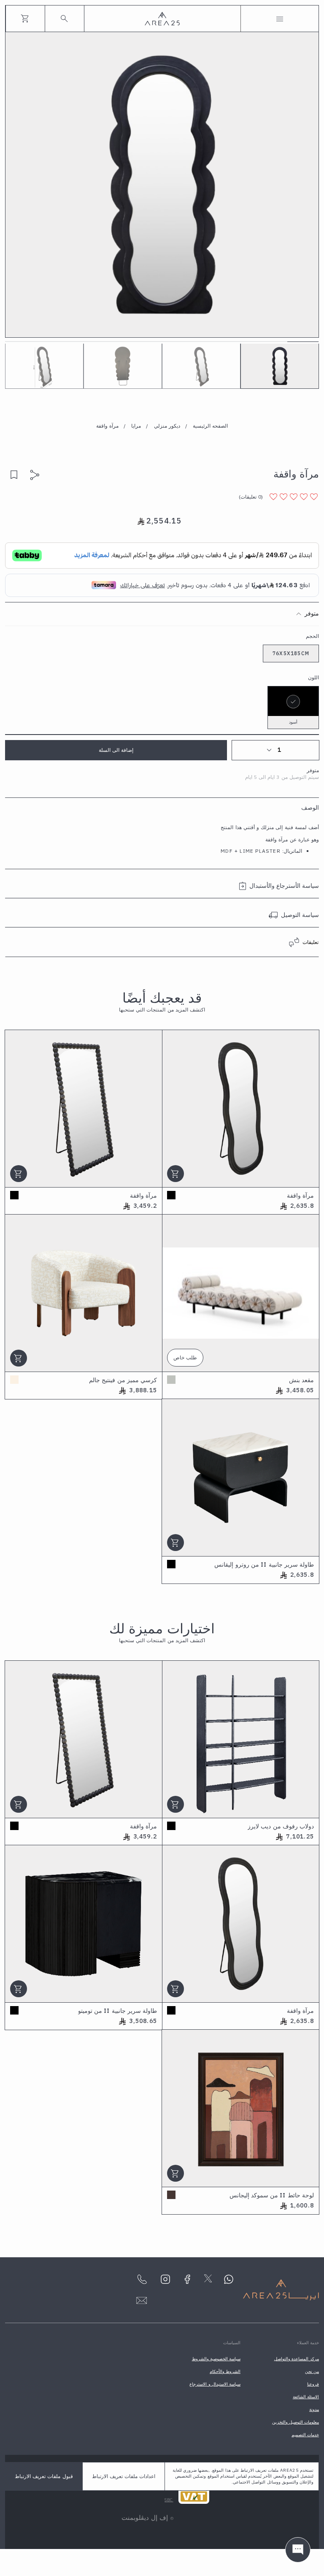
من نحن (312, 2371)
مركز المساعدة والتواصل (297, 2359)
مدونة (314, 2409)
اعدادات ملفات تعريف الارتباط (124, 2476)
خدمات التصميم (305, 2435)
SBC (169, 2500)
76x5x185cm (291, 653)
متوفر (312, 613)
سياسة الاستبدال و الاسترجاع (215, 2384)
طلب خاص (185, 1357)
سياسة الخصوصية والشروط (216, 2359)
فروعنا (313, 2384)
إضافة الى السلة (116, 750)
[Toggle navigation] (280, 19)
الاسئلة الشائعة (306, 2397)
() (251, 497)
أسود (293, 722)
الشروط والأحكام (225, 2371)
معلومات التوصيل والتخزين (296, 2422)
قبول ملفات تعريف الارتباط (44, 2476)
